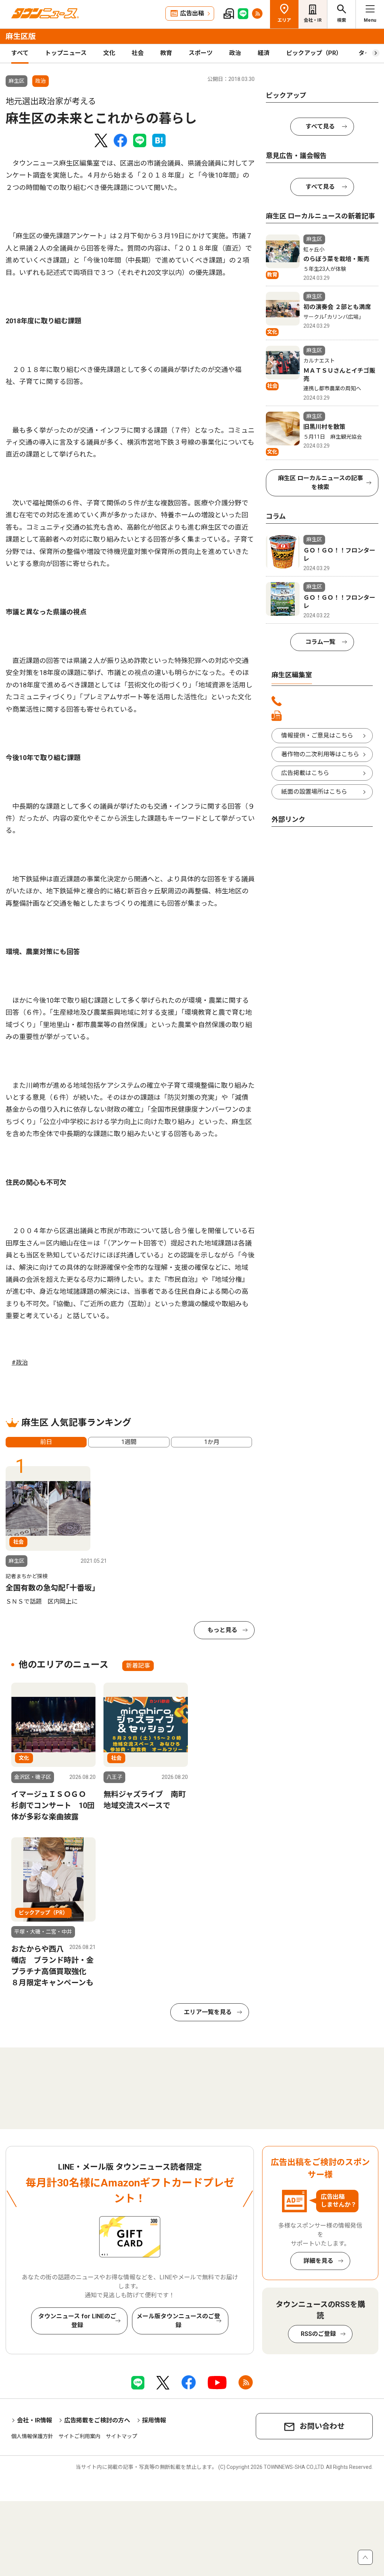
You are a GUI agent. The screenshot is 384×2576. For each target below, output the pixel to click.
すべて (20, 53)
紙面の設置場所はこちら (314, 792)
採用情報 (154, 2420)
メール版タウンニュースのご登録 (178, 2321)
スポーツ (201, 53)
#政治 (20, 1363)
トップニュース (66, 53)
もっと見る (222, 1630)
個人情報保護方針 (32, 2436)
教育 (166, 53)
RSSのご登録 (318, 2334)
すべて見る (320, 126)
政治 (235, 53)
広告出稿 (192, 13)
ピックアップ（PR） (314, 53)
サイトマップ (121, 2436)
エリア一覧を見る (208, 2012)
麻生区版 (21, 36)
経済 (264, 53)
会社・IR (313, 20)
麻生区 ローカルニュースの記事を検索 (320, 483)
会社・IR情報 (34, 2420)
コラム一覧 (320, 642)
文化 (109, 53)
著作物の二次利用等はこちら (320, 754)
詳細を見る (318, 2261)
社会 (138, 53)
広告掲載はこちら (305, 773)
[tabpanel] (56, 1536)
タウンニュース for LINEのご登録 (77, 2321)
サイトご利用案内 (79, 2436)
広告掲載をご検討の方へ (97, 2420)
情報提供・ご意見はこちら (317, 735)
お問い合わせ (322, 2426)
